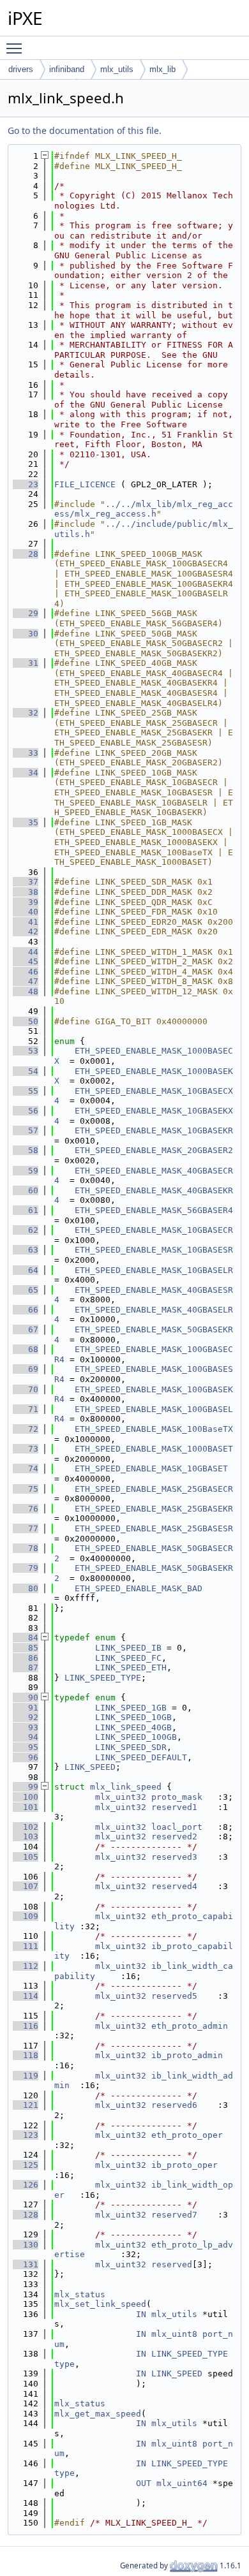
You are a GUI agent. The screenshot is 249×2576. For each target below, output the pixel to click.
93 (26, 1727)
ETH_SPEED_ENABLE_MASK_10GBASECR (154, 1230)
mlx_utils (117, 69)
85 (26, 1648)
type (64, 2364)
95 (26, 1747)
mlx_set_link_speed (100, 2304)
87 (26, 1667)
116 (26, 2026)
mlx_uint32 (121, 1797)
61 (26, 1210)
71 (26, 1409)
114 (26, 1996)
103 (26, 1836)
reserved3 (174, 1857)
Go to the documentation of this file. (85, 130)
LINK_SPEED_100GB (136, 1737)
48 (26, 991)
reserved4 (174, 1886)
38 (26, 892)
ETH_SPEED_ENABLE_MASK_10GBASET (151, 1468)
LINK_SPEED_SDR (131, 1747)
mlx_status (80, 2294)
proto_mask (177, 1797)
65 (26, 1290)
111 (26, 1946)
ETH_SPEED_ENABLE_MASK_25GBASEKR (154, 1509)
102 (26, 1827)
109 (26, 1916)
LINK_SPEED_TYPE (103, 1678)
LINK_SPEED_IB (128, 1648)
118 (26, 2055)
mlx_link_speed (126, 1787)
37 (26, 882)
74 (26, 1468)
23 (26, 484)
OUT (144, 2483)
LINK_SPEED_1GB (131, 1708)
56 (26, 1111)
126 (26, 2185)
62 (26, 1230)
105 (26, 1857)
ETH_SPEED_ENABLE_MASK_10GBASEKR (154, 1130)
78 (26, 1548)
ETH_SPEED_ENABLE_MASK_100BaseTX (154, 1429)
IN (141, 2314)
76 (26, 1509)
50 (26, 1021)
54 (26, 1071)
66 (26, 1310)
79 (26, 1568)
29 (26, 613)
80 (26, 1588)
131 (26, 2264)
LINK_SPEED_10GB (133, 1717)
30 (26, 634)
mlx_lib (162, 69)
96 (26, 1757)
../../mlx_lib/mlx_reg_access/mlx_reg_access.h (144, 509)
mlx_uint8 (174, 2334)
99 (26, 1787)
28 (26, 554)
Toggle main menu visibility (17, 48)
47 (26, 981)
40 (26, 912)
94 (26, 1737)
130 (26, 2245)
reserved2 (174, 1836)
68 (26, 1349)
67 (26, 1329)
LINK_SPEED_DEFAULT (141, 1757)
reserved (172, 2264)
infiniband (67, 69)
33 (26, 753)
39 (26, 902)
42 (26, 931)
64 (26, 1270)
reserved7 (174, 2215)
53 (26, 1051)
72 (26, 1429)
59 (26, 1171)
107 (26, 1886)
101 (26, 1807)
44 (26, 952)
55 (26, 1091)
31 (26, 663)
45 (26, 961)
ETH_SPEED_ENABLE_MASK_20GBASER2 (154, 1150)
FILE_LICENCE (85, 484)
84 (26, 1638)
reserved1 (174, 1807)
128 (26, 2215)
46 (26, 972)
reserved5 (174, 1996)
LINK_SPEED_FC (128, 1658)
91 (26, 1708)
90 (26, 1697)
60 (26, 1190)
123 (26, 2135)
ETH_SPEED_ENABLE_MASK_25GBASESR (154, 1528)
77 (26, 1528)
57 (26, 1130)
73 (26, 1449)
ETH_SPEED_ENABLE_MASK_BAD (139, 1588)
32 (26, 713)
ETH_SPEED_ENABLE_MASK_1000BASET (154, 1449)
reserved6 (174, 2105)
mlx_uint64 (182, 2483)
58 (26, 1150)
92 (26, 1717)
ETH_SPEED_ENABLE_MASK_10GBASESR (154, 1250)
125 (26, 2165)
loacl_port (177, 1827)
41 (26, 922)
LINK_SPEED (90, 1767)
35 (26, 822)
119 (26, 2076)
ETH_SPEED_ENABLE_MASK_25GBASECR (154, 1489)
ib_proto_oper (185, 2165)
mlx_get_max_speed (98, 2414)
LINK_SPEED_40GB (133, 1727)
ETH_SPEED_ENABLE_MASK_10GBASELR (154, 1270)
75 (26, 1489)
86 (26, 1658)
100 (26, 1797)
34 (26, 773)
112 (26, 1966)
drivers (21, 69)
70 (26, 1389)
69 (26, 1369)
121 (26, 2105)
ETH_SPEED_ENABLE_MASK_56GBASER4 (154, 1210)
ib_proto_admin (187, 2055)
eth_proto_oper (187, 2135)
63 (26, 1250)
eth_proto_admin (190, 2026)
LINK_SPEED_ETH (131, 1667)
